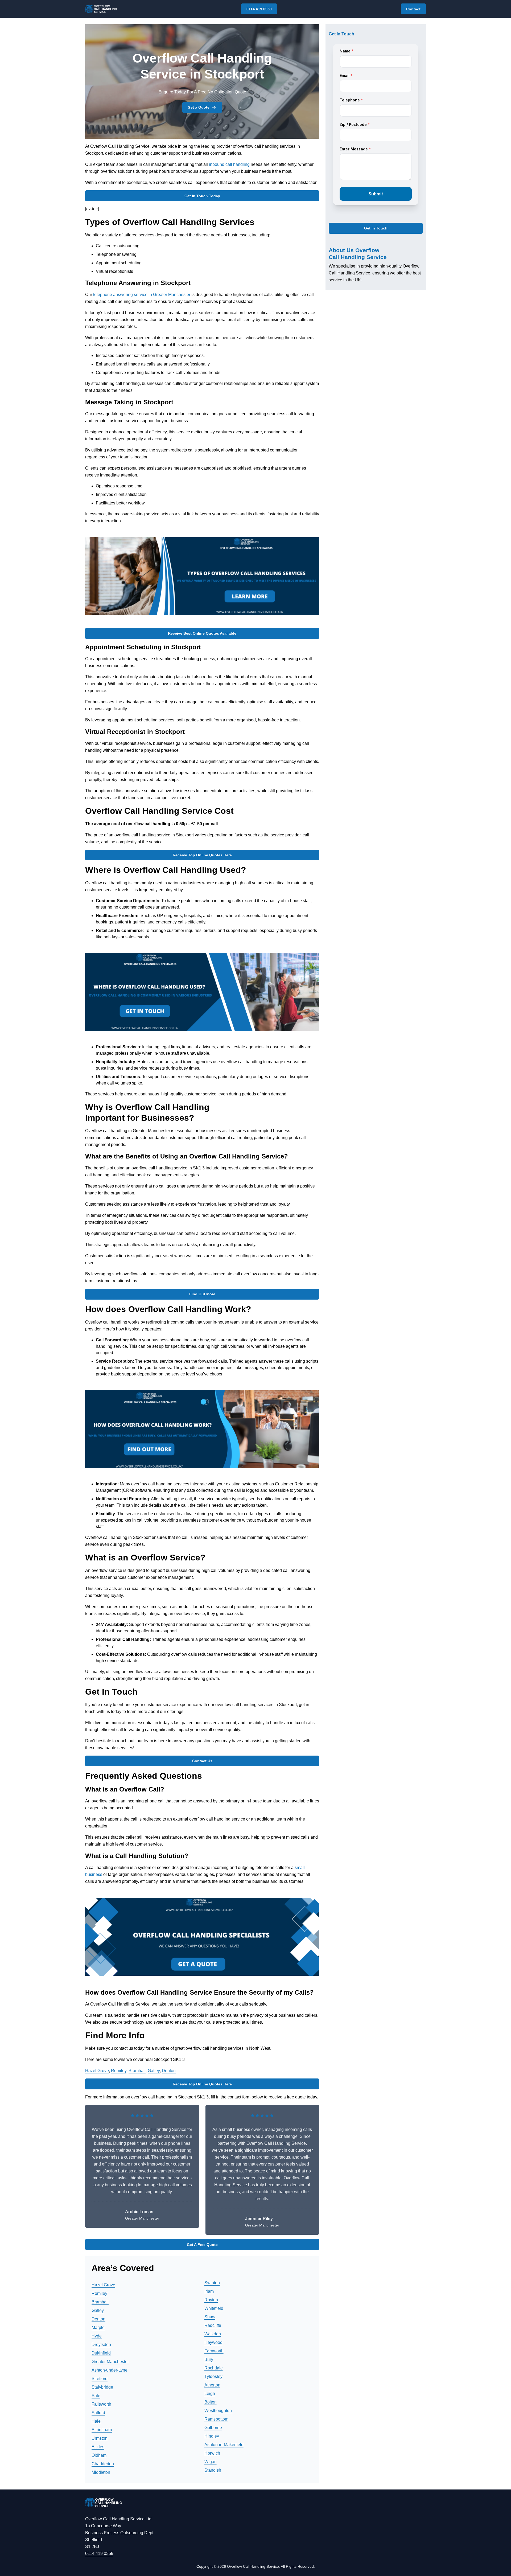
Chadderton (103, 2464)
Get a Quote (199, 107)
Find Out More (202, 1294)
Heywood (213, 2342)
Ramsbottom (216, 2419)
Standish (213, 2470)
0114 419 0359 (259, 9)
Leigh (210, 2394)
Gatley (154, 2071)
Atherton (212, 2385)
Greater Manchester (110, 2362)
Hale (96, 2421)
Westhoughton (218, 2411)
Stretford (100, 2379)
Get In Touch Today (202, 196)
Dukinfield (101, 2353)
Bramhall (137, 2071)
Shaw (210, 2317)
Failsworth (101, 2404)
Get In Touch (376, 228)
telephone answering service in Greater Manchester (142, 295)
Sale (96, 2396)
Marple (98, 2328)
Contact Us (202, 1761)
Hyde (97, 2336)
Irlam (209, 2291)
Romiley (119, 2071)
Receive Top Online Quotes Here (202, 855)
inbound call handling (229, 164)
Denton (169, 2071)
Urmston (100, 2438)
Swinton (212, 2283)
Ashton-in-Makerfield (224, 2445)
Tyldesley (213, 2376)
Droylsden (101, 2345)
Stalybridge (102, 2387)
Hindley (212, 2436)
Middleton (101, 2472)
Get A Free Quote (202, 2245)
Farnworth (214, 2351)
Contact (413, 9)
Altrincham (102, 2430)
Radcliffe (213, 2325)
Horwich (212, 2453)
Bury (209, 2359)
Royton (211, 2300)
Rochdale (214, 2368)
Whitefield (214, 2308)
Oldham (99, 2455)
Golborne (213, 2428)
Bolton (211, 2402)
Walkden (213, 2334)
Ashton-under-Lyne (110, 2370)
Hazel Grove (97, 2071)
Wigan (211, 2462)
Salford (98, 2413)
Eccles (98, 2447)
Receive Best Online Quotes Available (202, 633)
